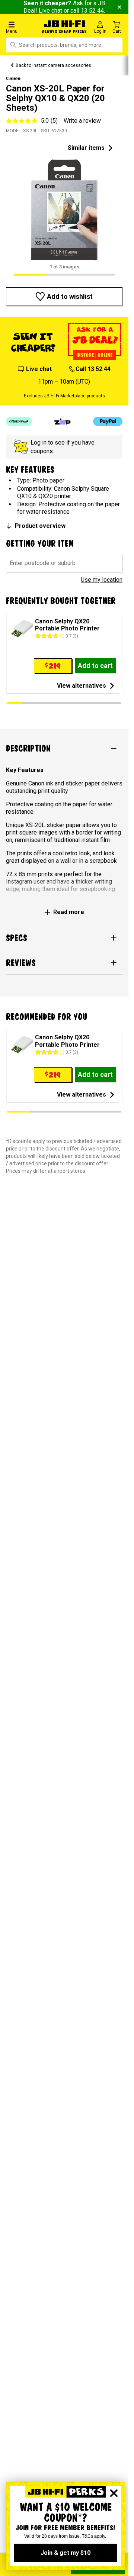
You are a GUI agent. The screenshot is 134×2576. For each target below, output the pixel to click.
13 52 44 (92, 11)
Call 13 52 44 (93, 369)
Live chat (50, 11)
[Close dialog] (114, 2493)
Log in (39, 443)
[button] (22, 27)
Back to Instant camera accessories (53, 65)
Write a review (82, 121)
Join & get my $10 (66, 2553)
